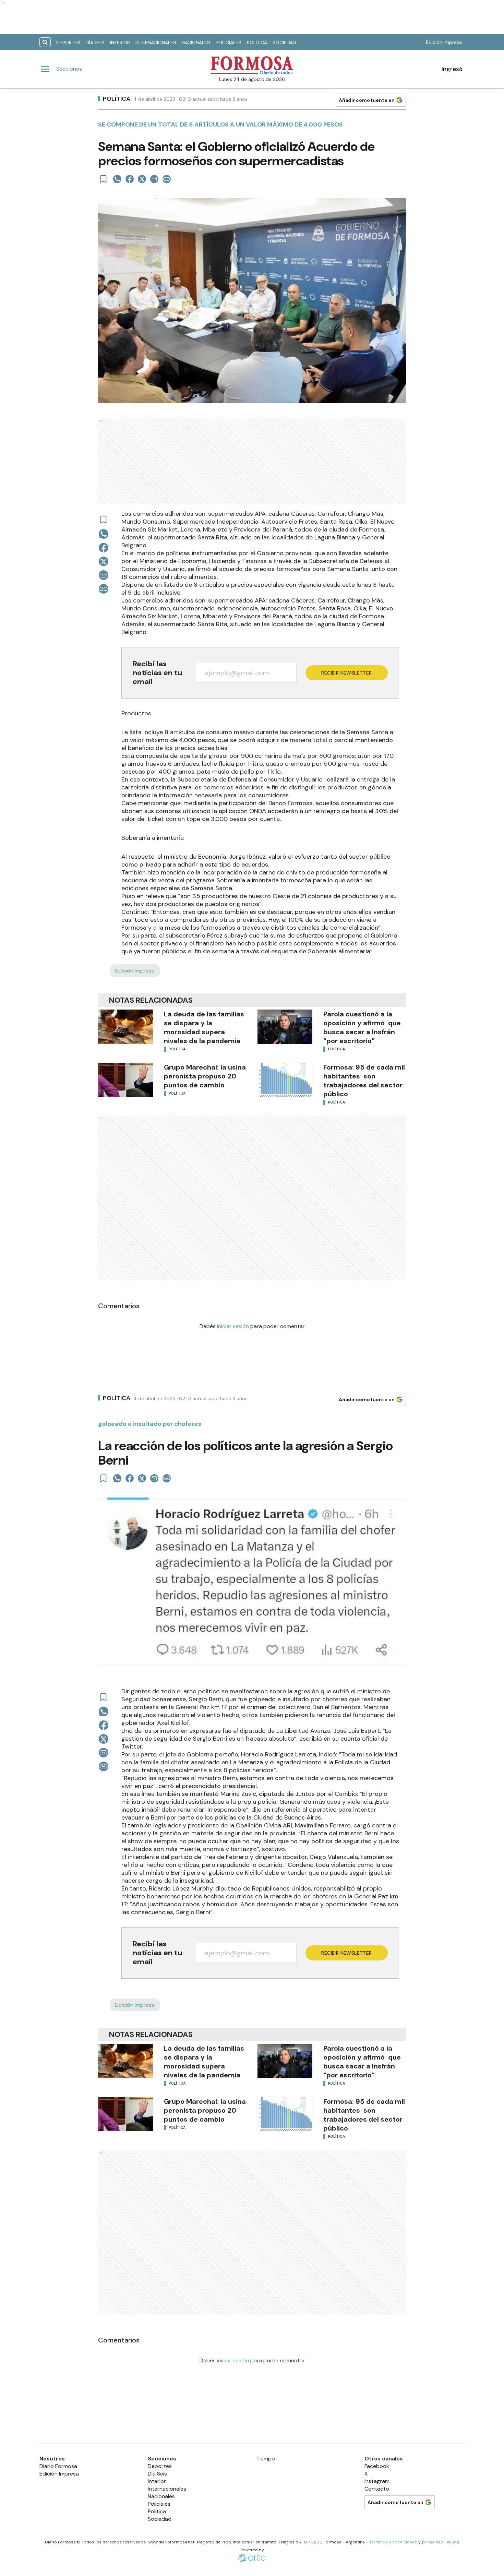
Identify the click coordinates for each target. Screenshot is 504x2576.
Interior (120, 43)
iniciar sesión (233, 1326)
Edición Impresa (444, 42)
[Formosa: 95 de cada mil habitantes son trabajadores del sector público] (285, 1080)
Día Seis (95, 43)
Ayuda (453, 2542)
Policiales (229, 43)
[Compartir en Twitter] (142, 179)
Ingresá (452, 69)
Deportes (68, 43)
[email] (154, 179)
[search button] (45, 42)
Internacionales (156, 43)
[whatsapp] (117, 179)
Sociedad (284, 43)
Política (257, 43)
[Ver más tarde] (104, 179)
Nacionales (196, 43)
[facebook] (130, 179)
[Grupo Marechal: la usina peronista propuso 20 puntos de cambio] (125, 1080)
